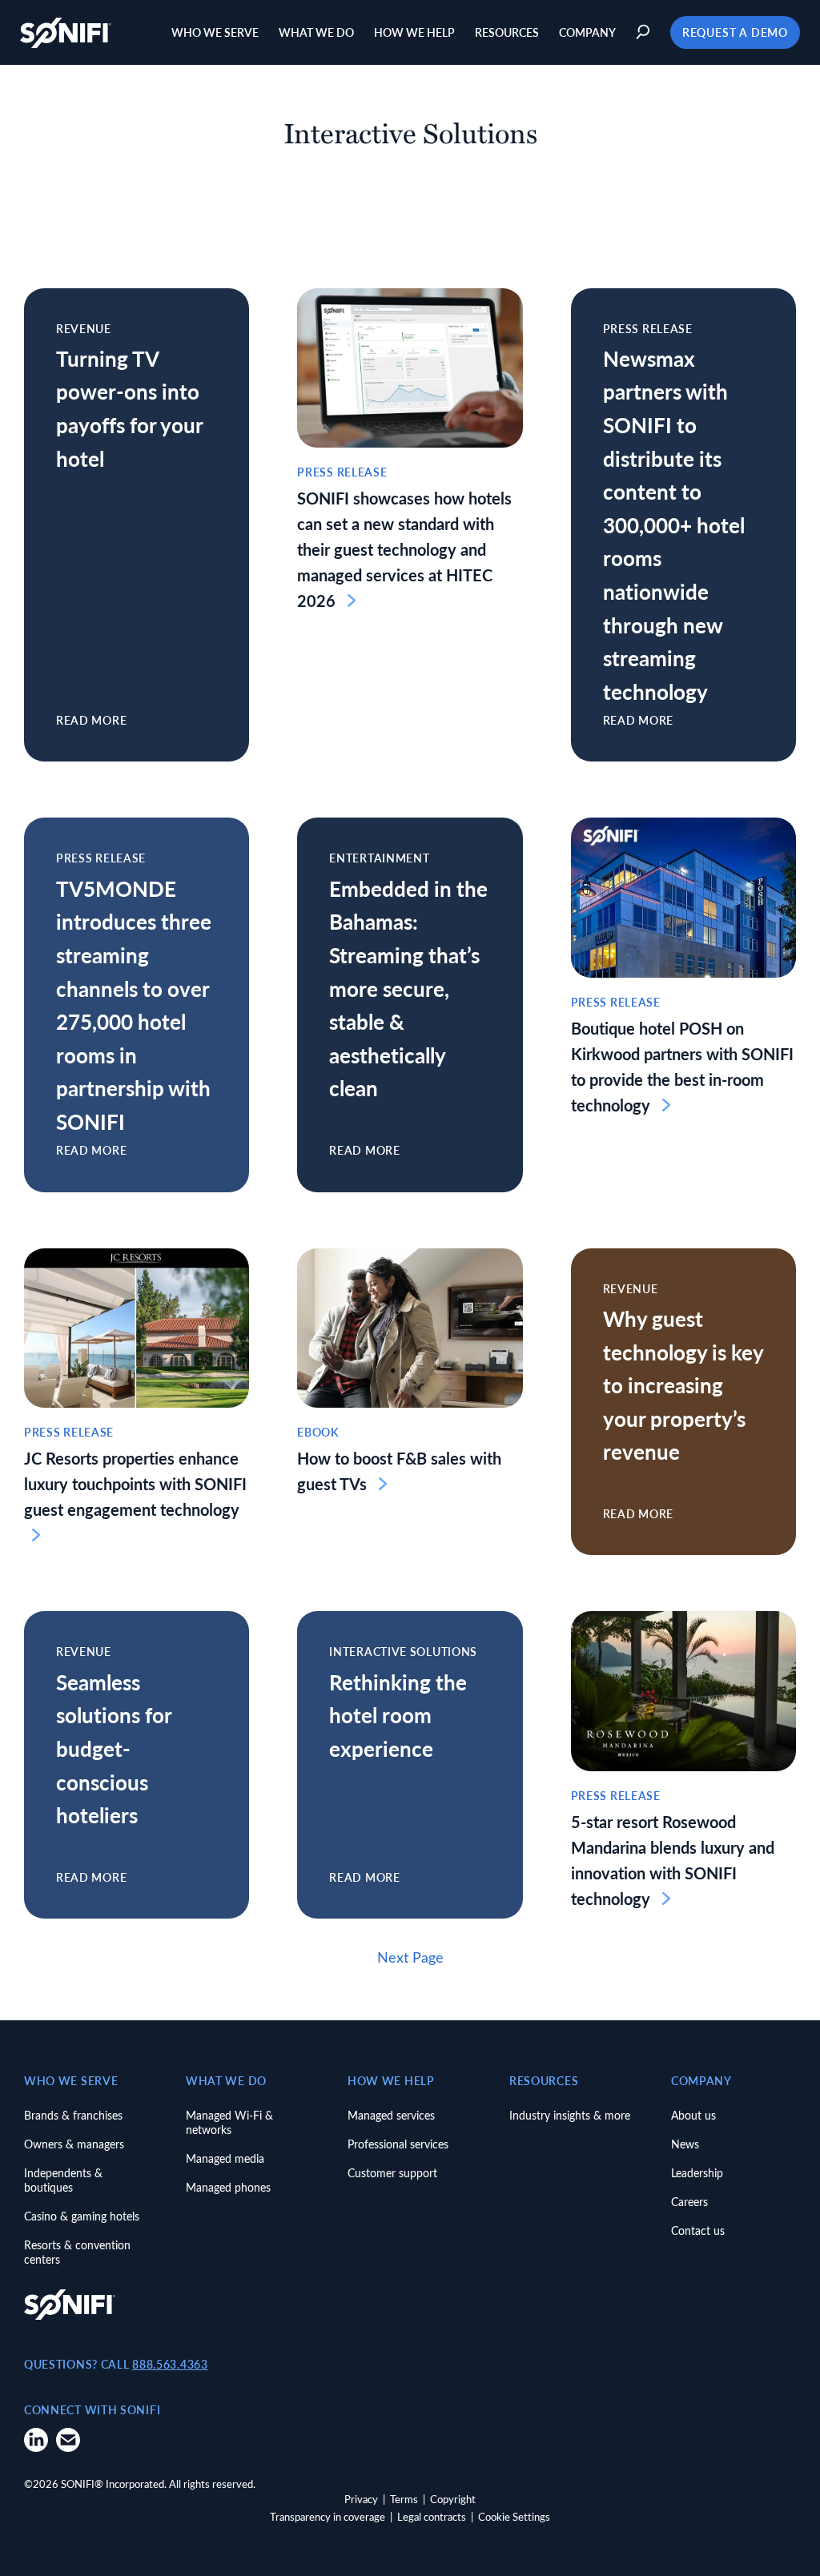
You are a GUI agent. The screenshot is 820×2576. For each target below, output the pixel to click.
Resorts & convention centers (77, 2252)
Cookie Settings (514, 2516)
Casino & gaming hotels (82, 2216)
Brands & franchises (73, 2115)
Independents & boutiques (63, 2180)
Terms (404, 2499)
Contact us (698, 2230)
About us (693, 2115)
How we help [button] (414, 32)
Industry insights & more (570, 2115)
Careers (689, 2202)
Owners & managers (74, 2144)
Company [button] (587, 32)
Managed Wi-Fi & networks (229, 2122)
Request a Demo (735, 32)
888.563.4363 (170, 2364)
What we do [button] (316, 32)
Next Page (410, 1957)
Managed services (391, 2115)
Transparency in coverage (328, 2516)
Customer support (392, 2173)
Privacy (361, 2499)
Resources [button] (507, 32)
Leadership (697, 2173)
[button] (645, 32)
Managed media (225, 2158)
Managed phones (228, 2187)
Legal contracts (432, 2516)
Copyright (453, 2499)
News (685, 2144)
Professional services (398, 2144)
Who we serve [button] (215, 32)
